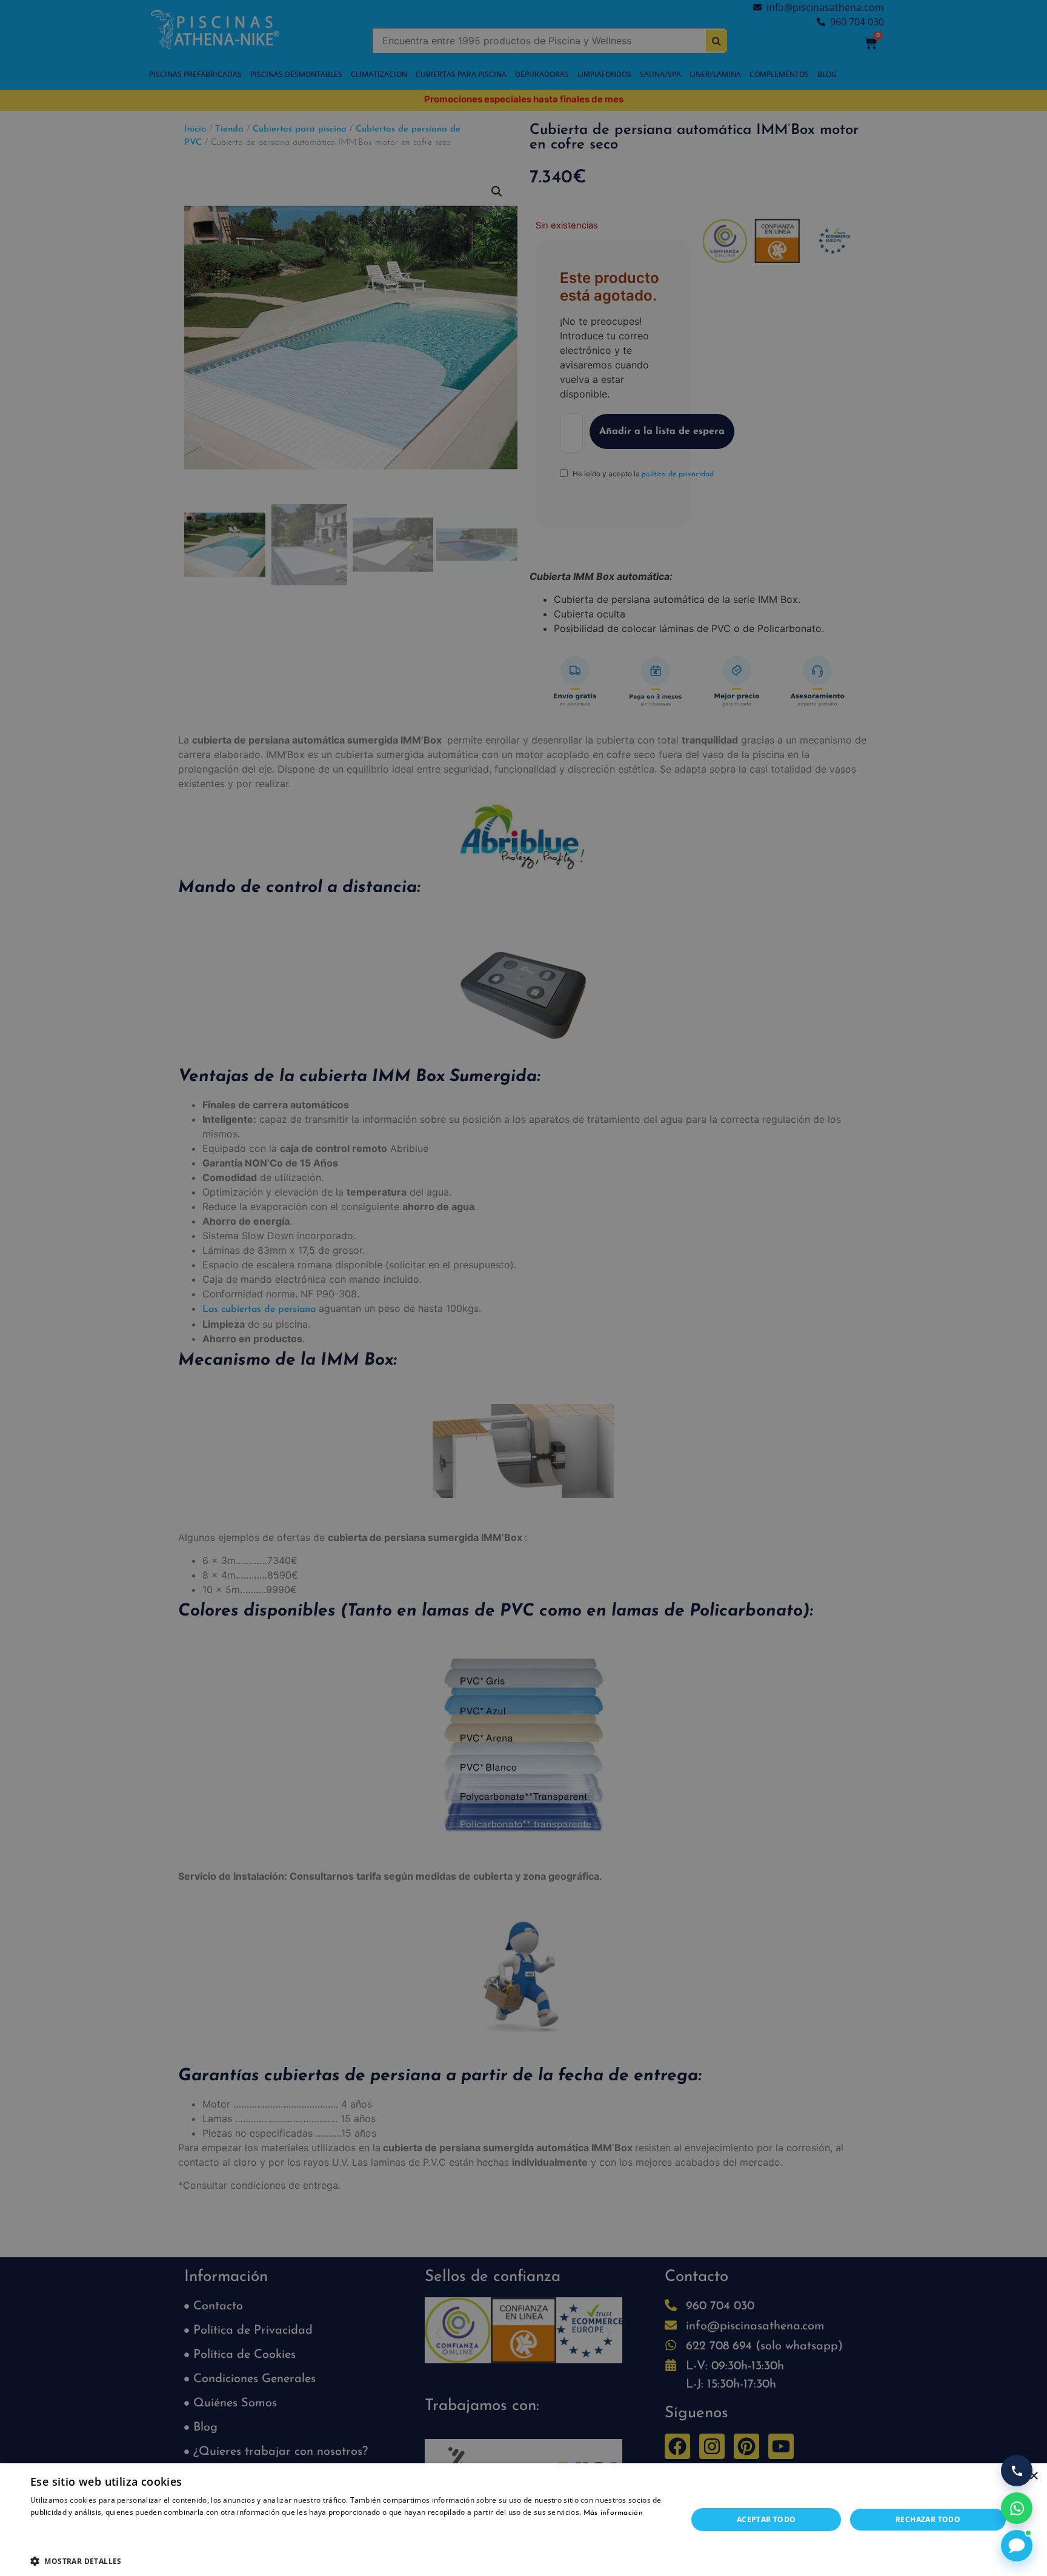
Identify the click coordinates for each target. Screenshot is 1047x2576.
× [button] (1033, 2476)
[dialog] (523, 1288)
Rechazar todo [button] (928, 2519)
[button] (349, 2561)
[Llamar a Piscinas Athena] (1017, 2471)
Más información (613, 2513)
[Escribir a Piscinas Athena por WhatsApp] (1017, 2508)
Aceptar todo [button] (766, 2519)
